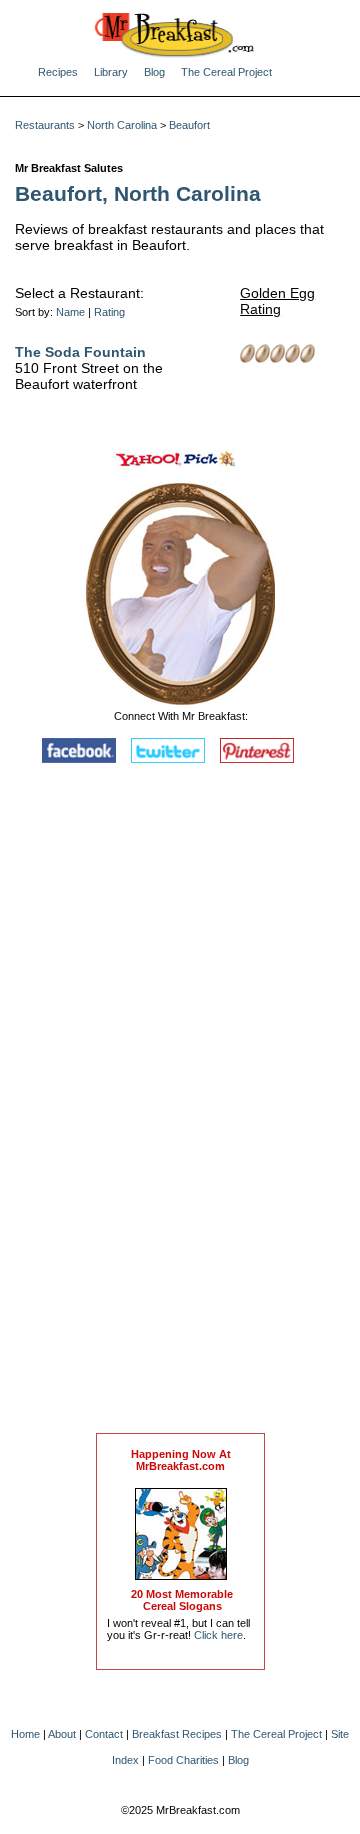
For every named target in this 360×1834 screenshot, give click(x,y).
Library (111, 72)
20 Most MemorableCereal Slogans (182, 1600)
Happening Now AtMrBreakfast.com (181, 1460)
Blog (154, 72)
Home (25, 1734)
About (62, 1734)
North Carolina (122, 125)
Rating (109, 312)
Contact (104, 1734)
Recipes (58, 72)
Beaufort (189, 125)
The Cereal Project (226, 72)
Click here (218, 1635)
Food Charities (183, 1760)
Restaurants (45, 125)
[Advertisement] (181, 1103)
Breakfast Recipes (177, 1734)
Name (70, 312)
